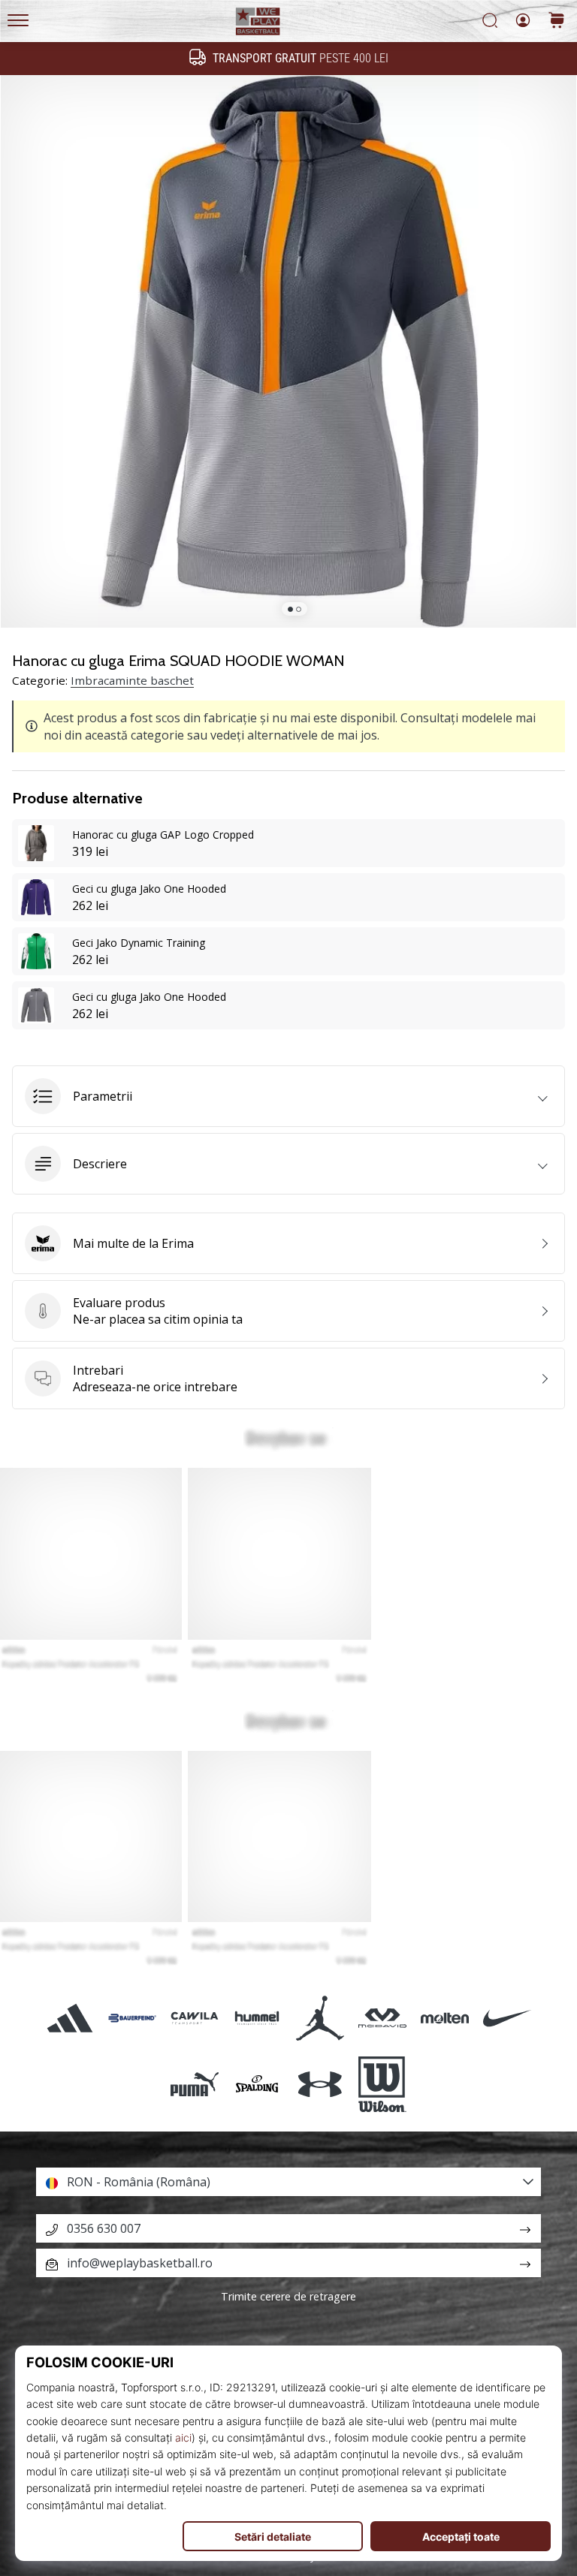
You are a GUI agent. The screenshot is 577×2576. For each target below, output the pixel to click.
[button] (288, 1096)
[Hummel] (257, 2018)
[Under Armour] (320, 2084)
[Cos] (557, 21)
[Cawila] (195, 2018)
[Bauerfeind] (132, 2018)
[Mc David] (382, 2018)
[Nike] (508, 2018)
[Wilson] (382, 2084)
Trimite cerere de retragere (288, 2296)
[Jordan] (320, 2018)
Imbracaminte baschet (132, 680)
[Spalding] (257, 2084)
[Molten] (444, 2018)
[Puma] (195, 2084)
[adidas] (69, 2018)
